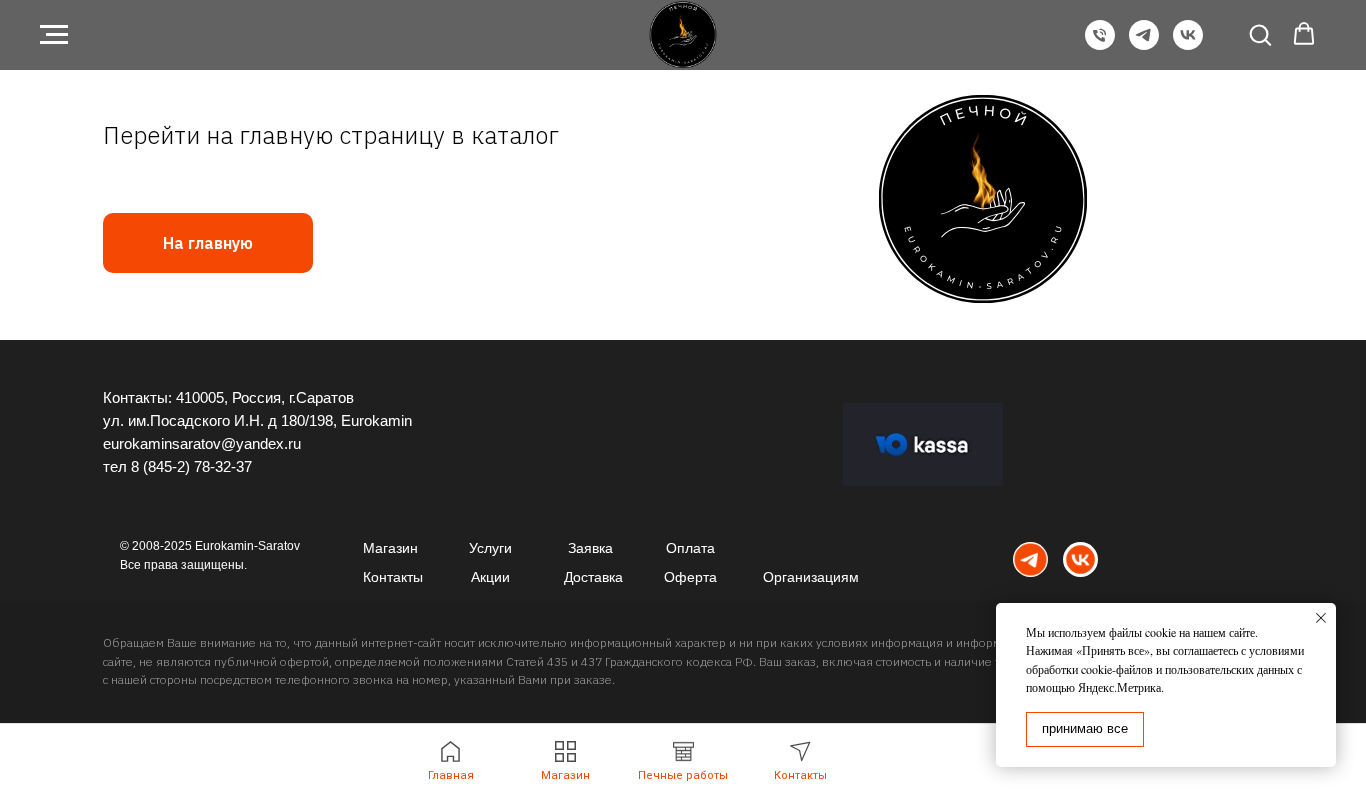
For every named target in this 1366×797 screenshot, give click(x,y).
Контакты (393, 577)
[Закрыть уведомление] (1321, 618)
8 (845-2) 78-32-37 (191, 466)
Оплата (690, 548)
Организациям (811, 577)
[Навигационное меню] (54, 35)
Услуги (490, 548)
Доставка (593, 577)
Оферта (690, 577)
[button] (1260, 34)
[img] (1030, 559)
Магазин (390, 548)
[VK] (1188, 44)
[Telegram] (1144, 44)
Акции (490, 577)
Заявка (590, 548)
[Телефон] (1100, 44)
